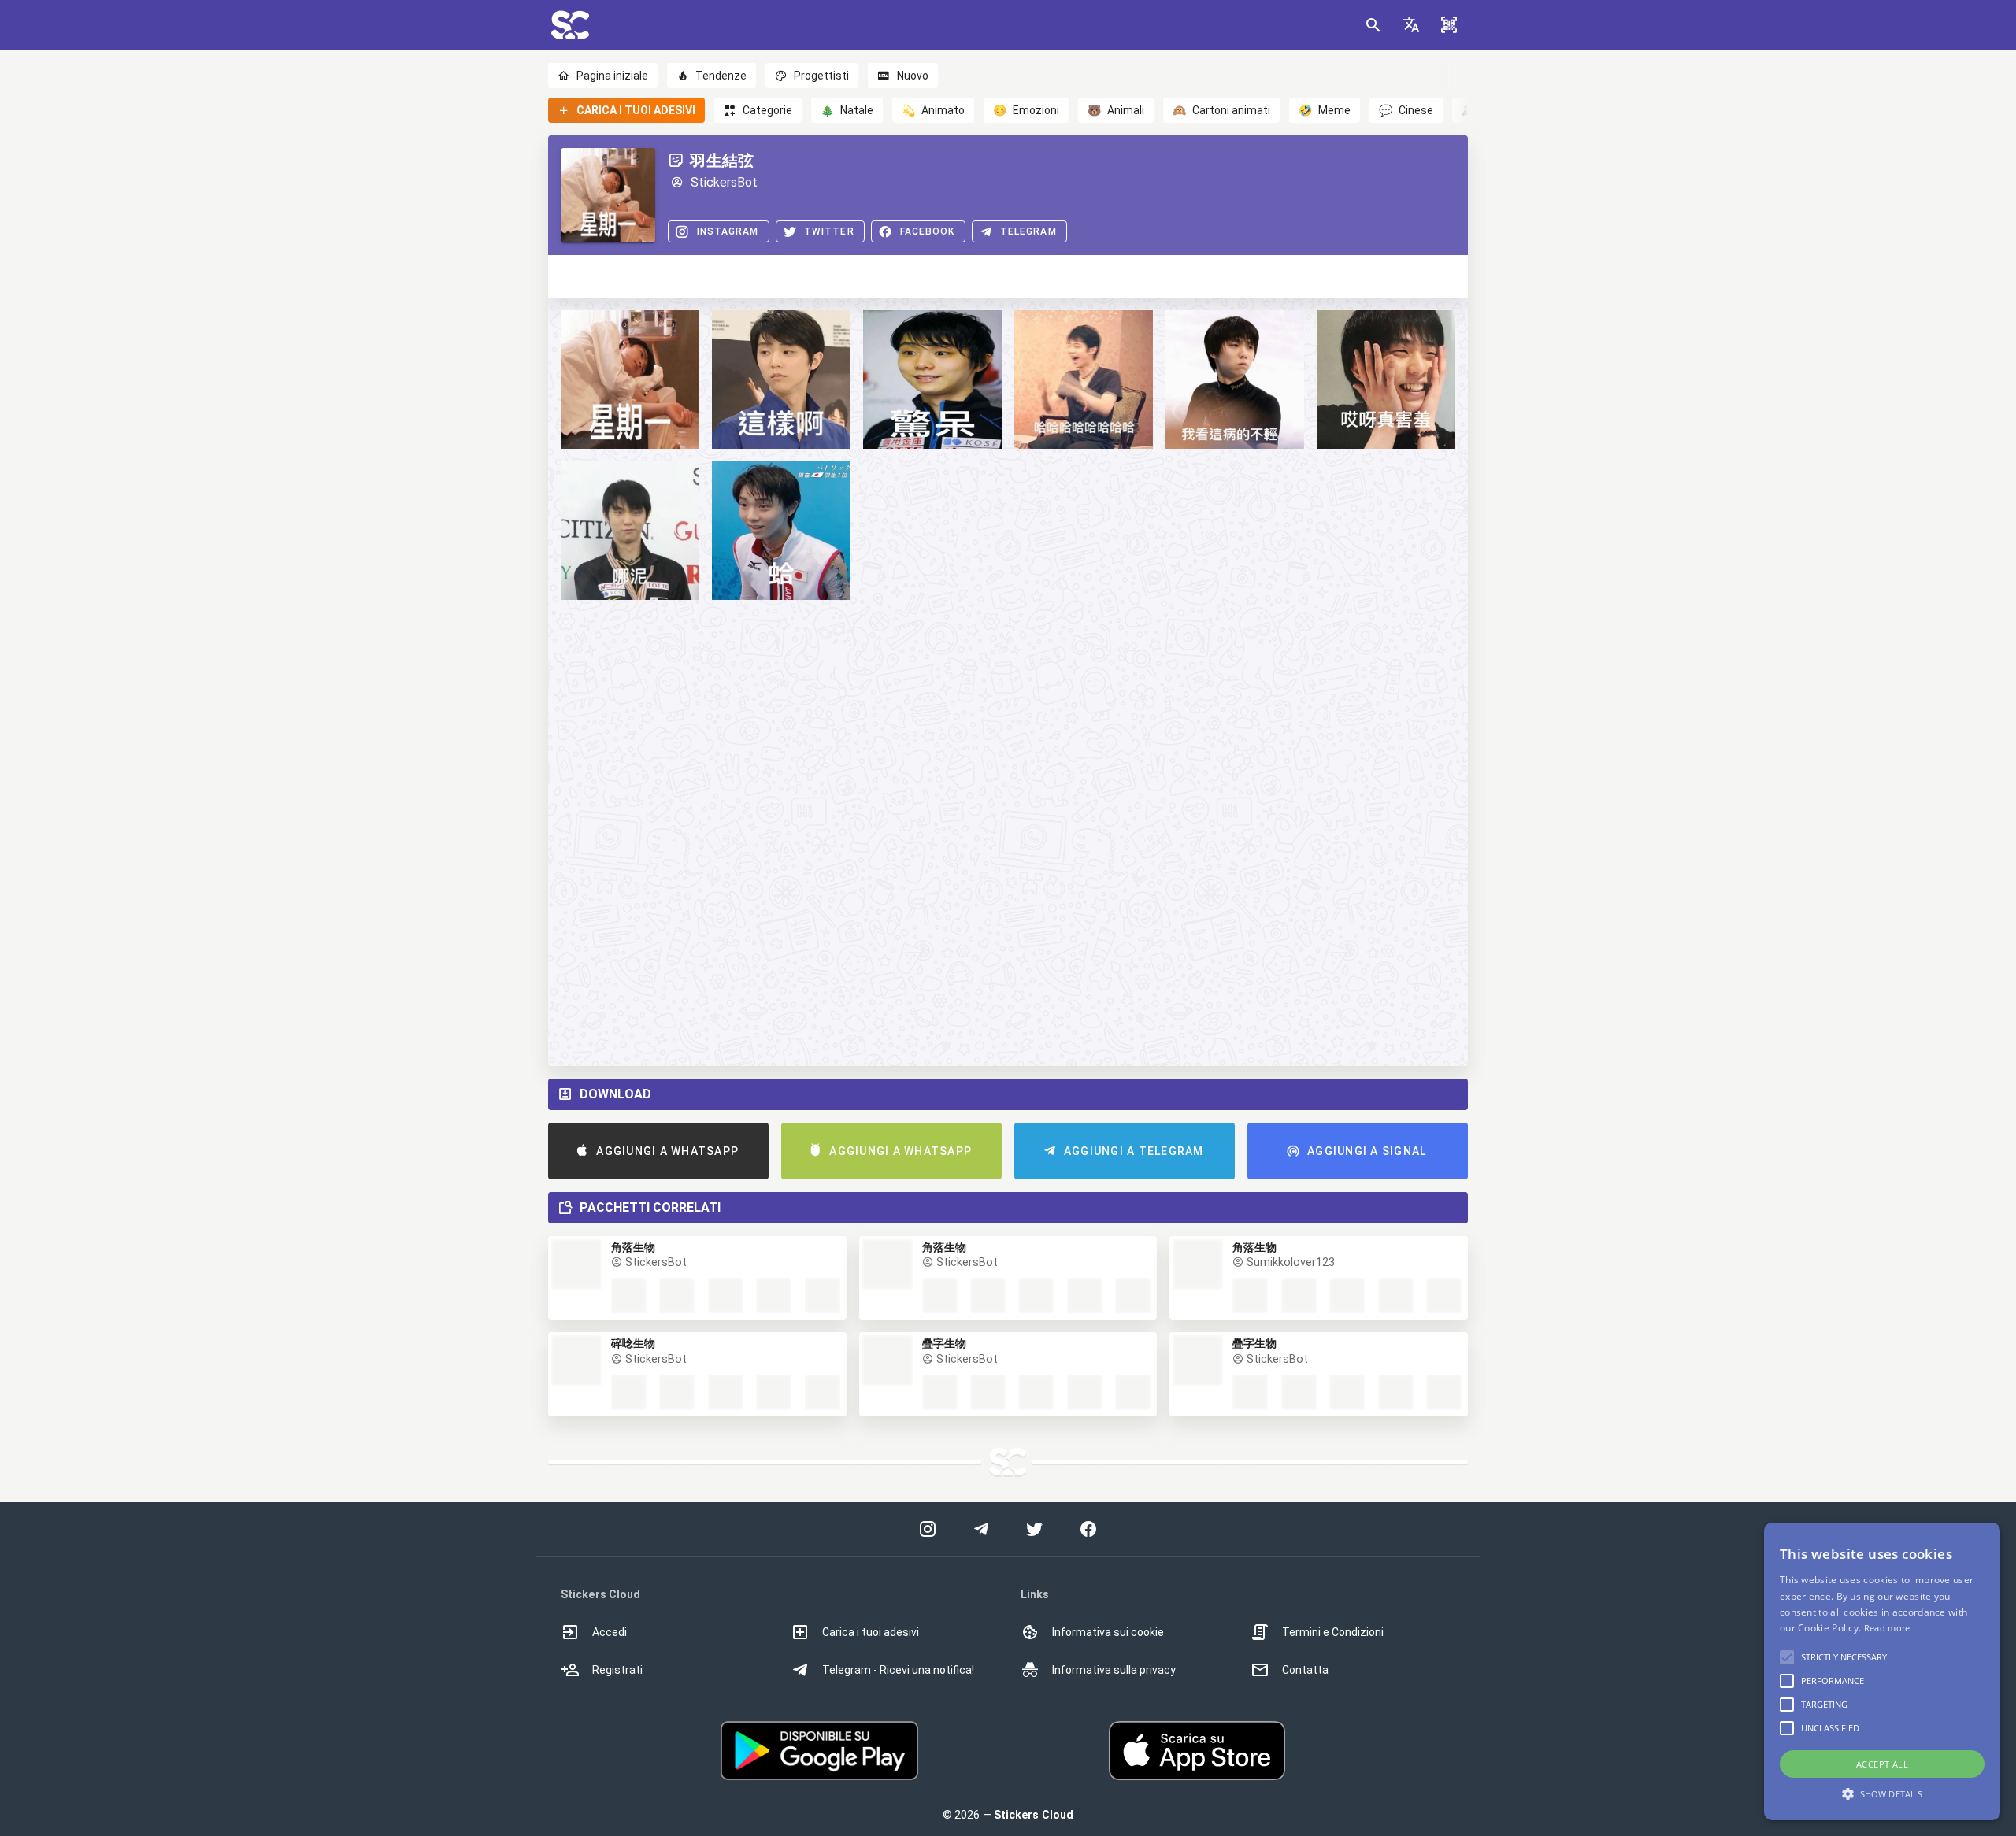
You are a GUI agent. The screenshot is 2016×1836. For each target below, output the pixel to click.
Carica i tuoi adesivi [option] (871, 1632)
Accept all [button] (1882, 1764)
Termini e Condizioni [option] (1333, 1632)
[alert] (1882, 1671)
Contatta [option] (1305, 1670)
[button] (1411, 25)
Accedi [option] (610, 1632)
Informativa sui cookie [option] (1108, 1632)
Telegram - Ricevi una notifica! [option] (898, 1670)
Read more (1887, 1628)
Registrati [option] (617, 1670)
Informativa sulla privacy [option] (1114, 1670)
